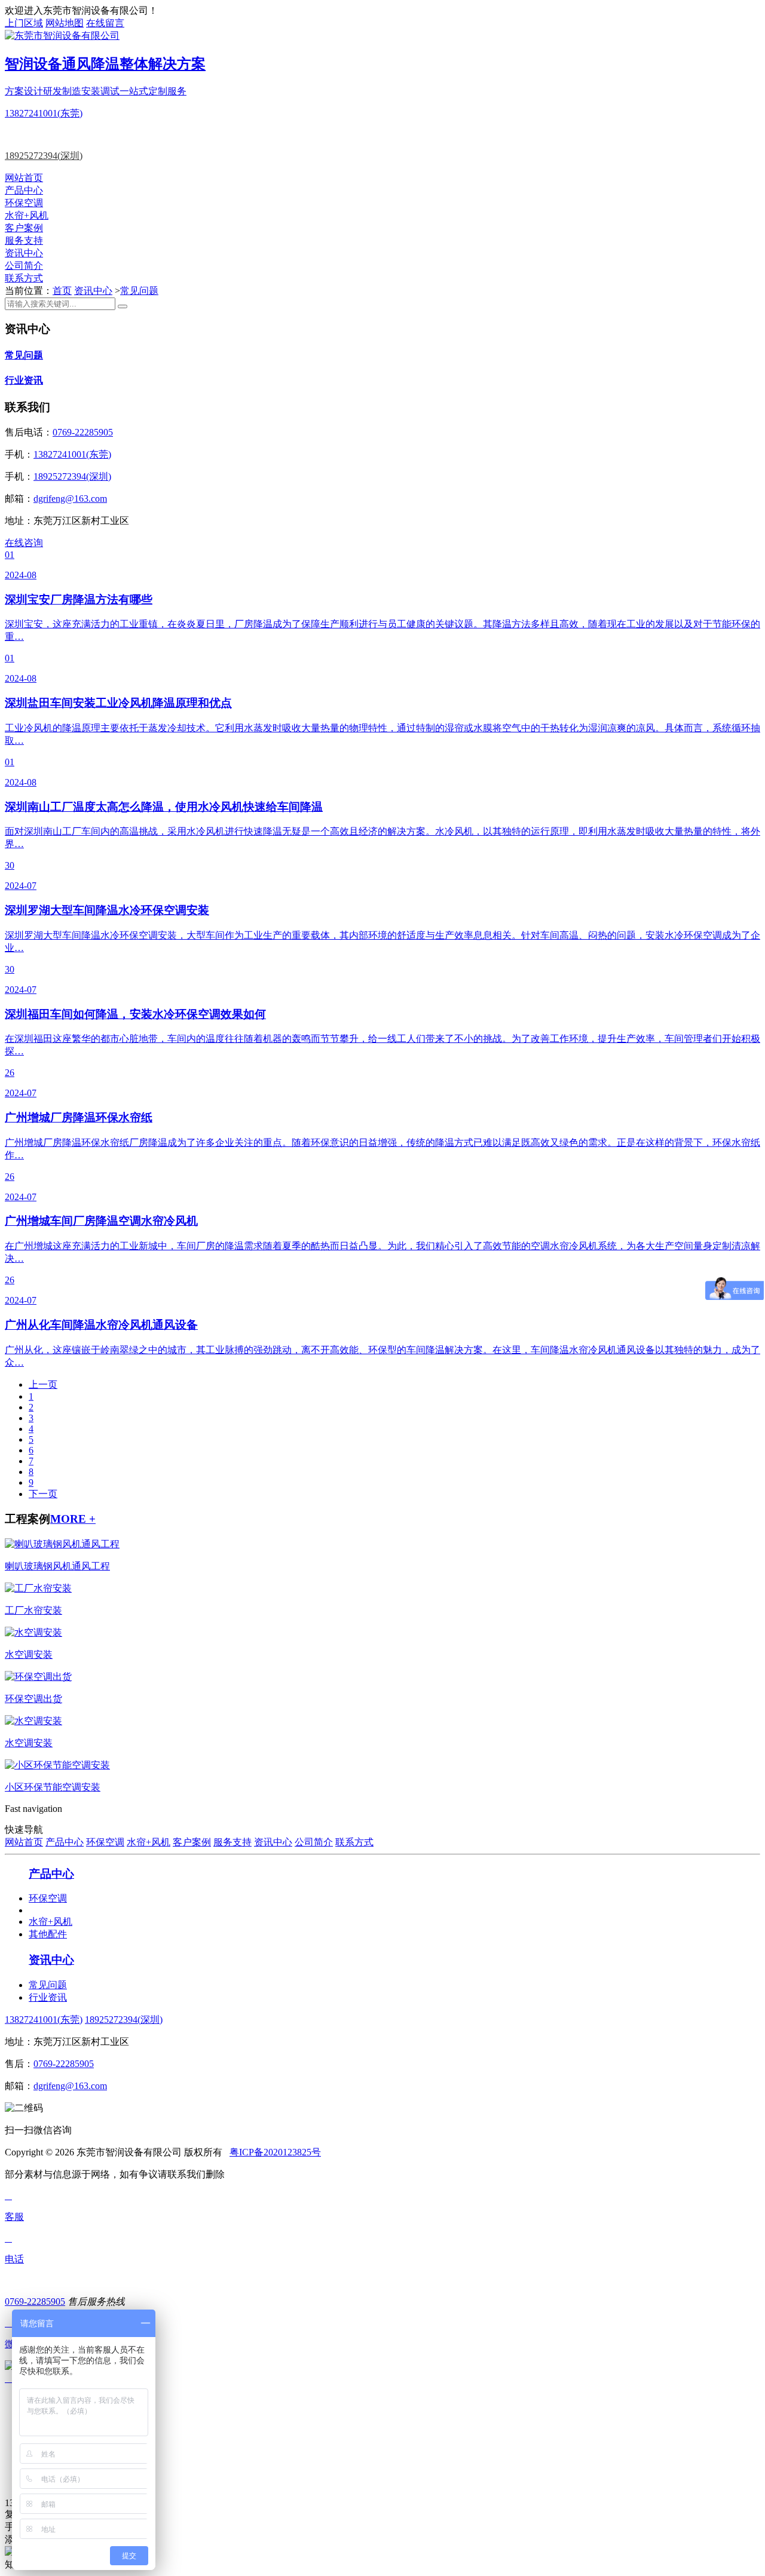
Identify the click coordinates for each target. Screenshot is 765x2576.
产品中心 (24, 190)
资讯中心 (24, 253)
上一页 (43, 1384)
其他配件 (48, 1934)
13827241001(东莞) (44, 113)
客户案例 (24, 228)
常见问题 (139, 291)
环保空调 (24, 203)
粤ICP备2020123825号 (275, 2152)
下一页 (43, 1494)
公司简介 (24, 266)
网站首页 (24, 178)
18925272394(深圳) (44, 156)
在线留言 (105, 23)
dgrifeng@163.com (70, 499)
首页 (62, 291)
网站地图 (65, 23)
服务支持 (24, 240)
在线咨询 (24, 543)
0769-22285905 (83, 432)
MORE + (73, 1519)
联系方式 (24, 278)
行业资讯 (24, 380)
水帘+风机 (27, 215)
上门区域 (24, 23)
